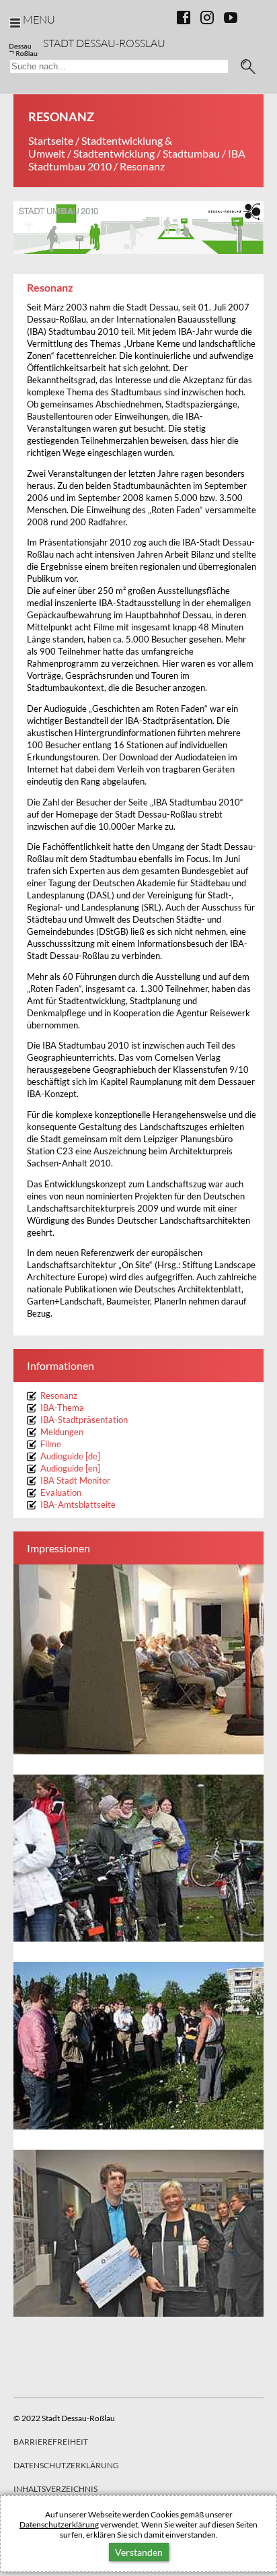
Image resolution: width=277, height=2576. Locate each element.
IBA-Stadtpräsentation (84, 1420)
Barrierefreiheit (51, 2442)
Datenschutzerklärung (59, 2524)
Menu (39, 19)
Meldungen (62, 1432)
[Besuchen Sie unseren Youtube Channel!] (231, 18)
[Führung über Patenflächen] (138, 2046)
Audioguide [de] (70, 1456)
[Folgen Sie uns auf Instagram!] (207, 18)
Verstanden (139, 2552)
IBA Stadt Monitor (76, 1481)
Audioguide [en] (70, 1468)
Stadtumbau (191, 153)
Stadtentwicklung (114, 153)
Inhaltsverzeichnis (55, 2489)
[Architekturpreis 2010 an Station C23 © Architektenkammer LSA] (138, 2233)
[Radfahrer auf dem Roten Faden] (138, 1858)
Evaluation (61, 1493)
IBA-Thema (62, 1408)
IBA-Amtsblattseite (78, 1505)
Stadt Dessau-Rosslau (104, 43)
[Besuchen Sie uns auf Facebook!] (184, 18)
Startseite (51, 140)
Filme (51, 1444)
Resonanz (59, 1396)
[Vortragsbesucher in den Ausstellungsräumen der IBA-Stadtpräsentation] (138, 1659)
